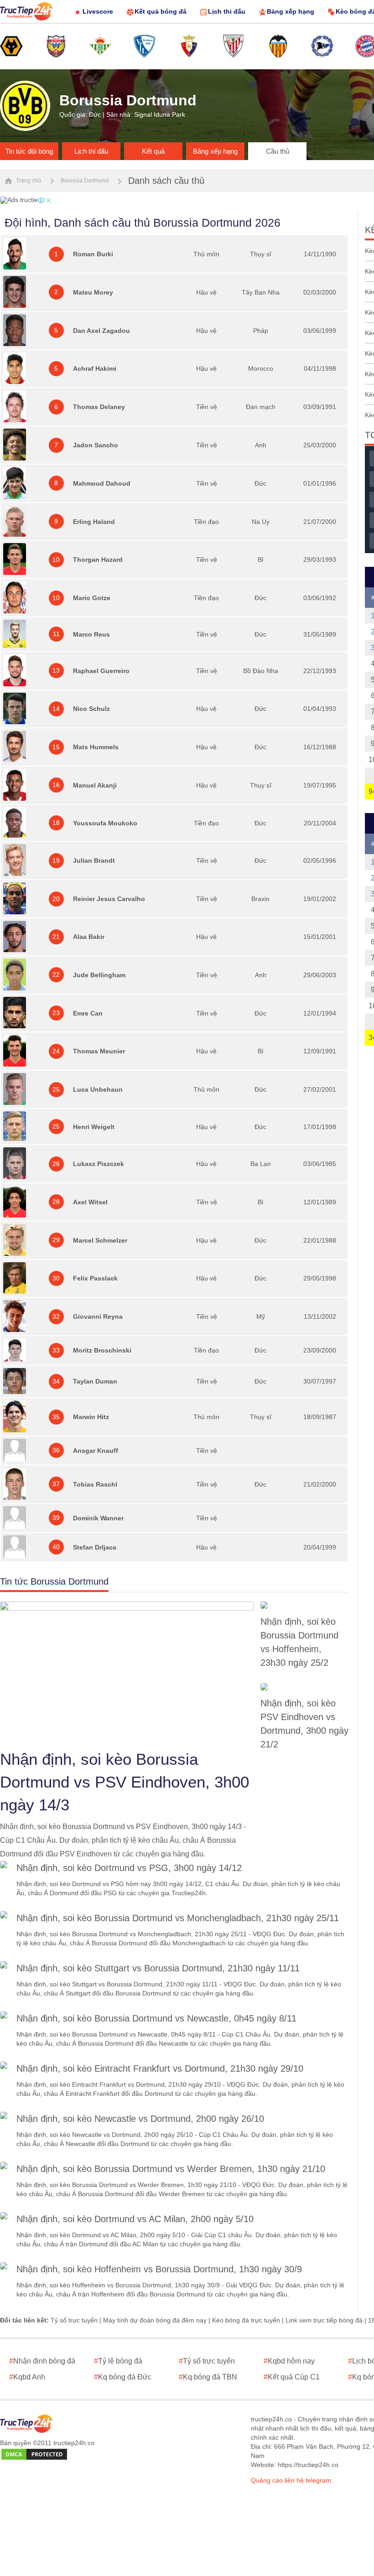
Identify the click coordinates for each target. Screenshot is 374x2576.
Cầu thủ (278, 151)
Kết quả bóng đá (161, 11)
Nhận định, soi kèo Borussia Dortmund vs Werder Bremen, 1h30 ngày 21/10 (171, 2169)
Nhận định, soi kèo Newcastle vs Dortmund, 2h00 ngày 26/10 (140, 2119)
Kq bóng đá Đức (123, 2377)
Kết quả (153, 151)
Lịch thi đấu (227, 11)
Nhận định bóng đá (42, 2361)
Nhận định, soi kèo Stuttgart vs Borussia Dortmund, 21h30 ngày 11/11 (158, 1968)
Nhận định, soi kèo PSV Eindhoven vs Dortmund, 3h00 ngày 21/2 (304, 1724)
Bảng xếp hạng (291, 11)
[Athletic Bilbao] (234, 47)
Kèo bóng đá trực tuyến (246, 2320)
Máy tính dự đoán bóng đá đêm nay (155, 2320)
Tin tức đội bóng (29, 151)
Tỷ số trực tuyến (74, 2320)
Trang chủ (28, 181)
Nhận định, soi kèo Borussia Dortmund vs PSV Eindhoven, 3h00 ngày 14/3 (125, 1782)
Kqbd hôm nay (289, 2361)
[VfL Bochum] (145, 47)
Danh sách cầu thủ (166, 181)
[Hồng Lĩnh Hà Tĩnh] (56, 47)
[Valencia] (278, 47)
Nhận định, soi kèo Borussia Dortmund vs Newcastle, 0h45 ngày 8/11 (156, 2018)
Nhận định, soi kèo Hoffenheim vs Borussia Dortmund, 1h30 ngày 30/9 (159, 2269)
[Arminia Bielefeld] (322, 47)
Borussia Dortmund (85, 181)
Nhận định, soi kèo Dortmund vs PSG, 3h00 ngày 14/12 (129, 1868)
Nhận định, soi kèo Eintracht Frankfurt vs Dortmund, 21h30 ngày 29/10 (160, 2068)
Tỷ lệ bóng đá (118, 2361)
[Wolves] (11, 47)
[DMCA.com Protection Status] (34, 2455)
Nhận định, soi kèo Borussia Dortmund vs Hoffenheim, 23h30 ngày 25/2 (299, 1642)
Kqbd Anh (27, 2377)
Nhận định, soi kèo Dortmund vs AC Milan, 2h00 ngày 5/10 (135, 2219)
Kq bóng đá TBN (208, 2377)
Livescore (98, 11)
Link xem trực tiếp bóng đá (324, 2320)
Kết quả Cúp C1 (292, 2377)
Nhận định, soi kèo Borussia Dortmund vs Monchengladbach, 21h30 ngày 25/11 (178, 1918)
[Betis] (100, 47)
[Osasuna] (189, 47)
